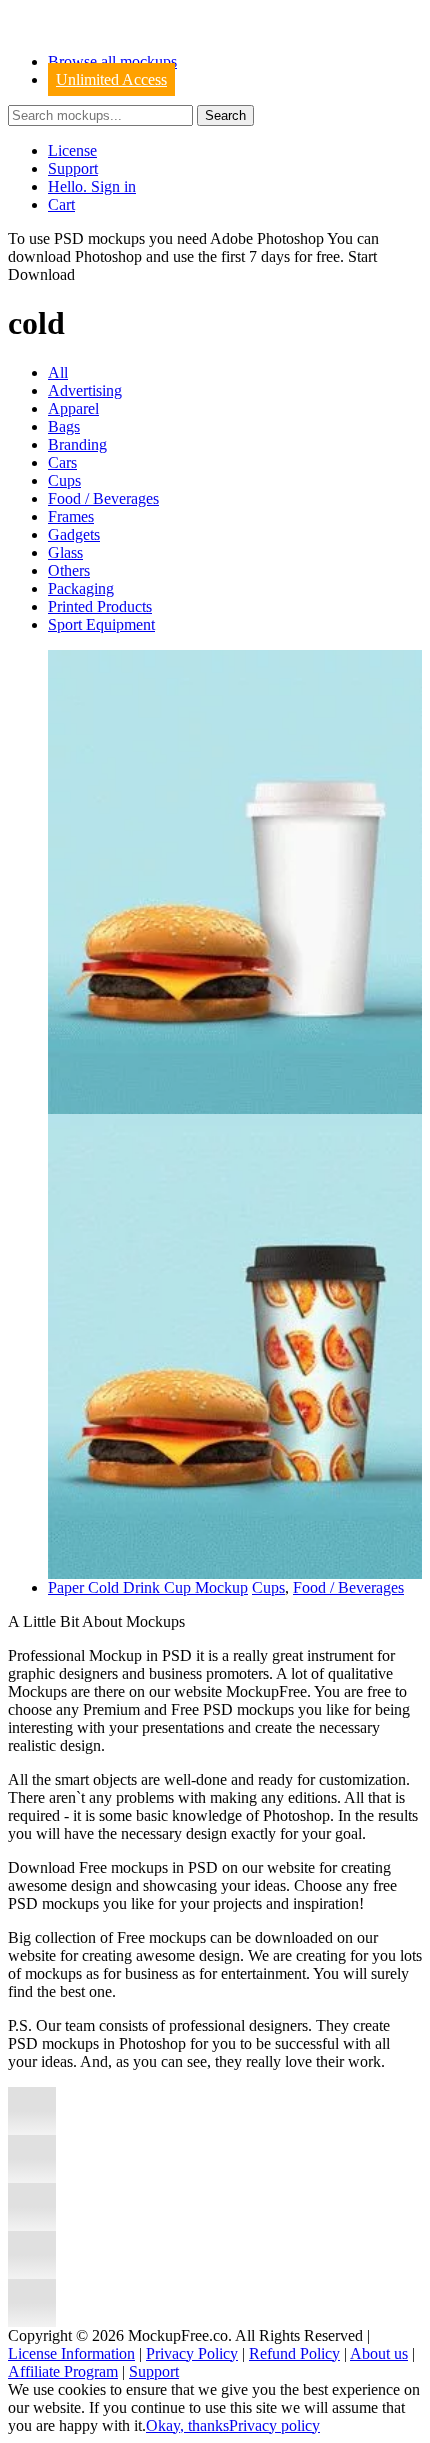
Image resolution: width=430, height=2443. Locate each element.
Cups (64, 480)
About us (379, 2353)
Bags (64, 426)
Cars (62, 462)
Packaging (81, 588)
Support (73, 168)
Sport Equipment (101, 624)
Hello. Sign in (92, 186)
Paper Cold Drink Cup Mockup (148, 1587)
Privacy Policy (192, 2353)
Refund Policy (294, 2353)
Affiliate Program (63, 2371)
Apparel (73, 408)
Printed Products (100, 606)
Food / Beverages (103, 498)
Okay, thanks (187, 2425)
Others (69, 570)
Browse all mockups (112, 61)
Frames (71, 516)
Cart (61, 204)
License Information (71, 2353)
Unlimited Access (111, 79)
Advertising (85, 390)
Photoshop (108, 256)
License (72, 150)
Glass (65, 552)
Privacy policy (274, 2425)
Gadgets (74, 534)
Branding (77, 444)
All (58, 372)
